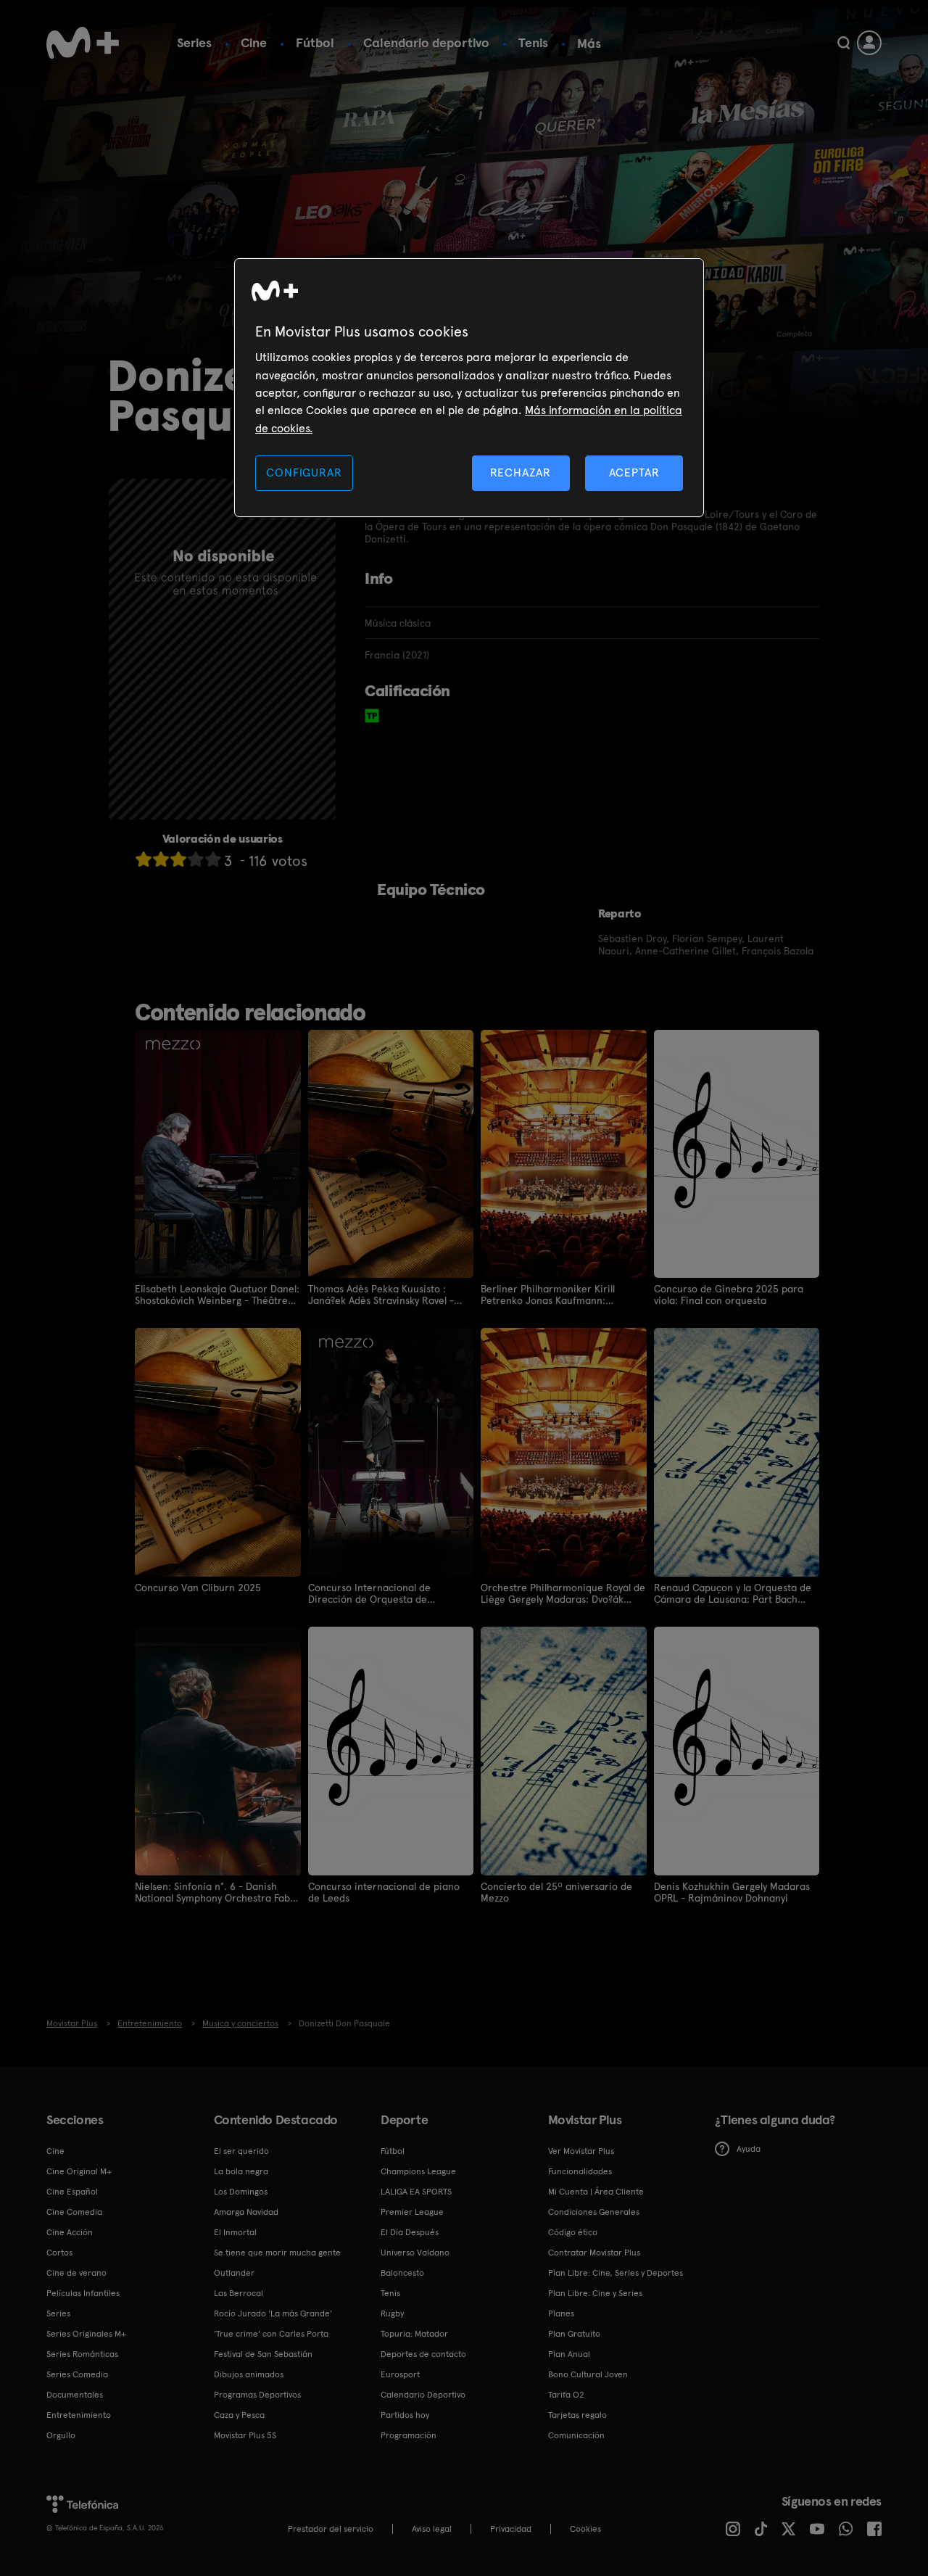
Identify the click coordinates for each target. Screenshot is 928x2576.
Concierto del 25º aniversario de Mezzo (556, 1892)
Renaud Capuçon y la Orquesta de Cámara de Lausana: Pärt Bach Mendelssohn (733, 1593)
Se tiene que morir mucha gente (277, 2253)
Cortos (59, 2253)
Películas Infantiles (83, 2293)
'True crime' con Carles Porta (271, 2334)
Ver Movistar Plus (581, 2151)
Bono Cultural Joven (588, 2374)
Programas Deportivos (257, 2395)
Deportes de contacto (423, 2354)
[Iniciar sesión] (869, 43)
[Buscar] (844, 43)
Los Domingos (241, 2192)
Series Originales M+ (86, 2334)
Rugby (392, 2313)
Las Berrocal (239, 2293)
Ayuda (749, 2149)
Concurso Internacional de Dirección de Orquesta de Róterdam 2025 (369, 1593)
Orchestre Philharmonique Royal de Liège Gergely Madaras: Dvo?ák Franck (563, 1593)
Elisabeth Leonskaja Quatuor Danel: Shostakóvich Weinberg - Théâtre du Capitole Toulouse (217, 1295)
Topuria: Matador (414, 2334)
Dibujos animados (249, 2374)
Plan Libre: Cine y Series (595, 2293)
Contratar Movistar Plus (594, 2253)
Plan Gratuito (574, 2334)
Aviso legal (432, 2529)
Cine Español (72, 2192)
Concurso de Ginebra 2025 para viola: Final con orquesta (729, 1295)
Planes (561, 2313)
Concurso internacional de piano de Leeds (384, 1892)
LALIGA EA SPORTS (416, 2192)
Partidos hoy (405, 2415)
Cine (254, 42)
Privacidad (511, 2529)
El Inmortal (235, 2232)
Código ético (573, 2232)
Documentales (75, 2395)
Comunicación (576, 2435)
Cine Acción (70, 2232)
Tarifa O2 (566, 2395)
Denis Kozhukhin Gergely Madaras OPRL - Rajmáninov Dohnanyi (732, 1892)
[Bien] (196, 859)
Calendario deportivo (426, 42)
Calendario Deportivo (423, 2395)
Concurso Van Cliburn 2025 (198, 1588)
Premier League (412, 2212)
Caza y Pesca (239, 2415)
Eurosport (400, 2374)
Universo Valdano (415, 2253)
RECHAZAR (521, 472)
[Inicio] (83, 43)
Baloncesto (402, 2273)
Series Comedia (77, 2374)
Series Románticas (82, 2354)
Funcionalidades (580, 2171)
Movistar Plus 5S (245, 2435)
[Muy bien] (213, 859)
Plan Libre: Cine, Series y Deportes (616, 2273)
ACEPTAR (634, 472)
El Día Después (410, 2232)
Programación (409, 2435)
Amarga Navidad (246, 2212)
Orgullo (61, 2435)
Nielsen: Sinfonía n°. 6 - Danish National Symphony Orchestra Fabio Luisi (217, 1892)
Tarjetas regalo (577, 2415)
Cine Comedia (74, 2212)
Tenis (533, 42)
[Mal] (161, 859)
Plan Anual (569, 2354)
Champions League (418, 2171)
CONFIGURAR (304, 472)
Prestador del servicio (331, 2529)
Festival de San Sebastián (263, 2354)
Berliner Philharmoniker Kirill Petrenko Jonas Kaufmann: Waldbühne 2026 (548, 1295)
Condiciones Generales (594, 2212)
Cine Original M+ (79, 2171)
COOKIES (585, 2529)
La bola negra (241, 2171)
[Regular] (178, 859)
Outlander (234, 2273)
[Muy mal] (144, 859)
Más (589, 44)
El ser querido (241, 2151)
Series (194, 42)
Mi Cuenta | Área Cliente (596, 2192)
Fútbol (315, 42)
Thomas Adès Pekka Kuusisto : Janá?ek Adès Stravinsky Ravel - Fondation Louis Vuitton (381, 1295)
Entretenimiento (79, 2415)
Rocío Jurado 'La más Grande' (273, 2313)
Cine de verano (76, 2273)
